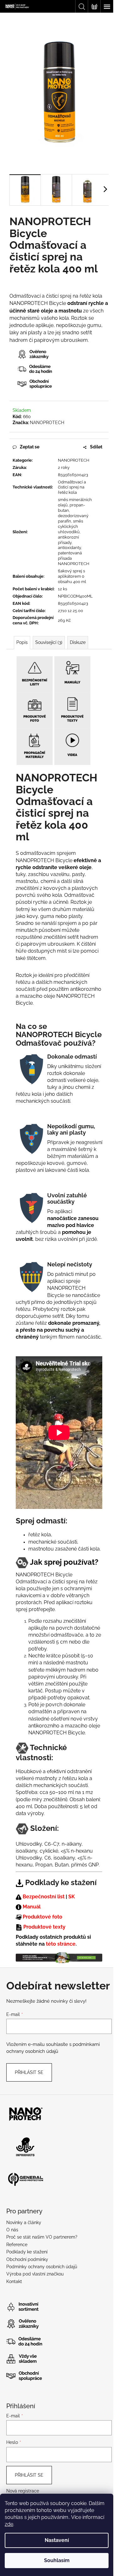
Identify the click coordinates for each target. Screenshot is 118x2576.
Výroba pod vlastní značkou (35, 2274)
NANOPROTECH (47, 423)
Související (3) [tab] (49, 642)
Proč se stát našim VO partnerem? (42, 2237)
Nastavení (57, 2540)
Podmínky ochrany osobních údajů (42, 2267)
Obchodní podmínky (27, 2259)
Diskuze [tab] (78, 642)
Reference (17, 2245)
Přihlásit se (29, 2072)
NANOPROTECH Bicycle (57, 1733)
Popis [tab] (22, 642)
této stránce (61, 1944)
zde (9, 2524)
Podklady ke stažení (27, 2252)
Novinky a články (24, 2223)
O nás (12, 2230)
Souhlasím (57, 2560)
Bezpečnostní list (44, 1897)
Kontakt (14, 2281)
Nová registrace (23, 2491)
